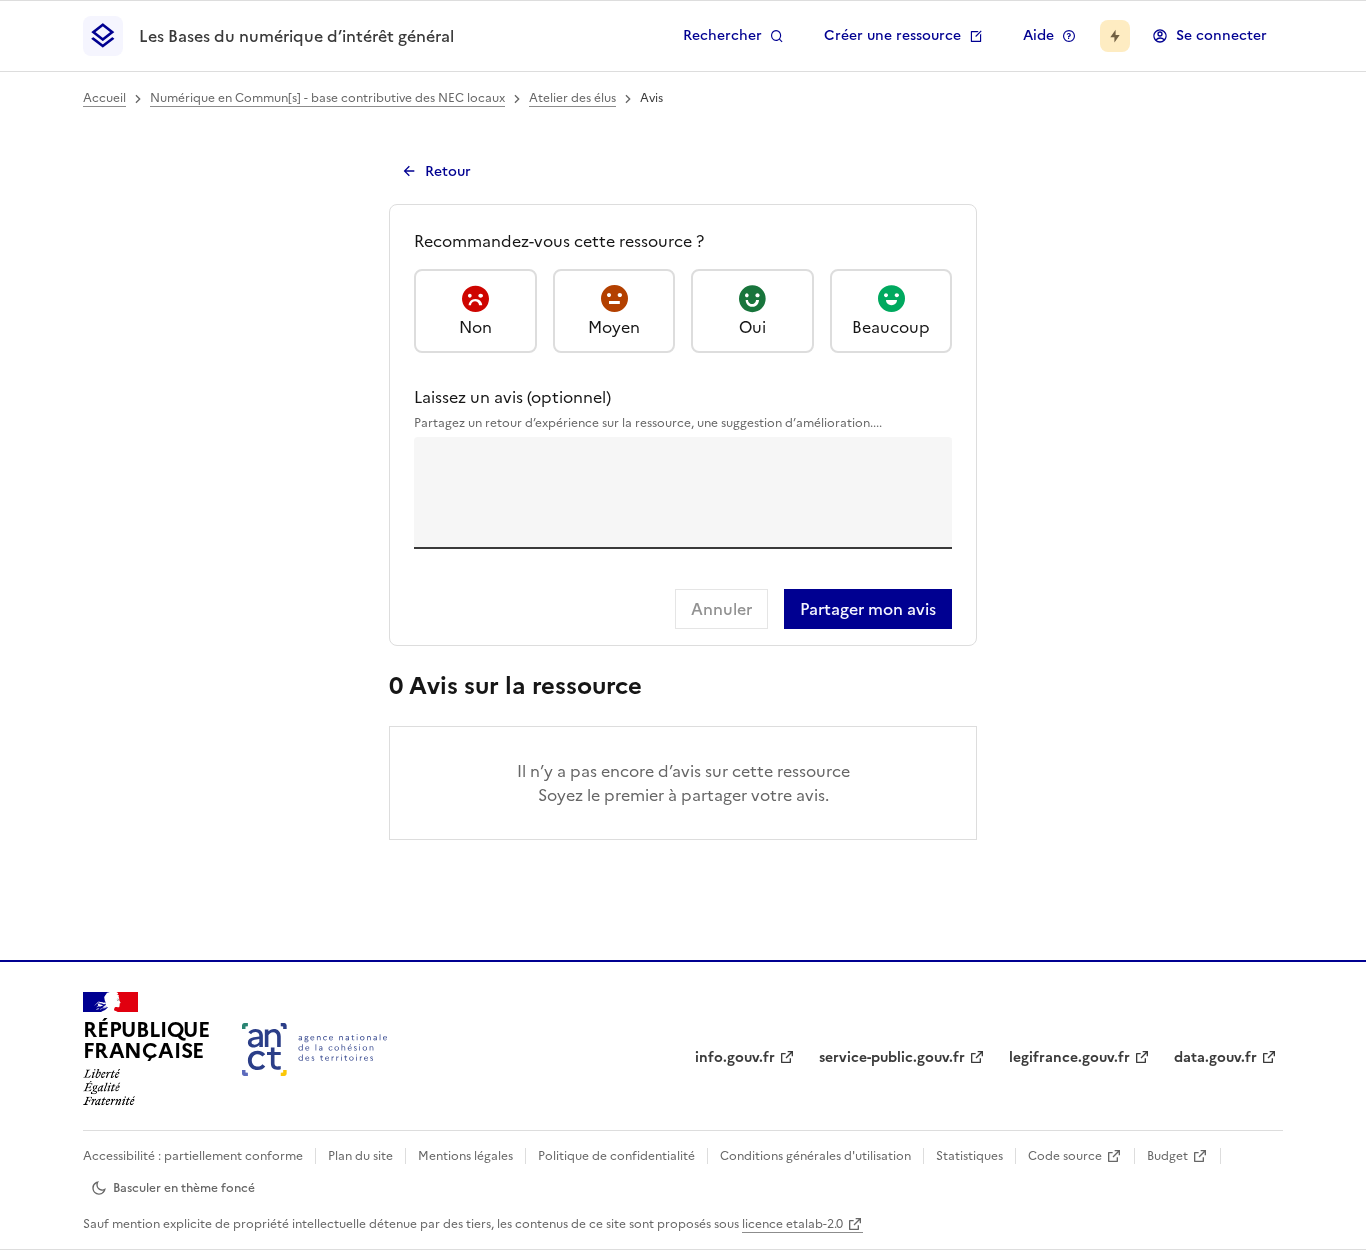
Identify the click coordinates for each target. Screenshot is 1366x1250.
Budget (1167, 1156)
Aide (1038, 35)
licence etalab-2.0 (792, 1224)
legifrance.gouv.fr (1069, 1057)
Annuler (721, 609)
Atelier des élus (572, 98)
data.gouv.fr (1215, 1057)
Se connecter (1221, 35)
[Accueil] (314, 1049)
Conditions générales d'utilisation (815, 1156)
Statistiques (969, 1156)
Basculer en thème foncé (184, 1188)
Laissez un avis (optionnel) (648, 408)
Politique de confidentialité (616, 1156)
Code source (1065, 1156)
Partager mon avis (868, 609)
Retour (448, 171)
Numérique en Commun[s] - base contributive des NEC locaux (327, 98)
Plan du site (360, 1156)
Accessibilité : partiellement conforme (193, 1156)
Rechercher (722, 35)
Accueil (104, 98)
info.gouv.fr (735, 1057)
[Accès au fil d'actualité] (1115, 36)
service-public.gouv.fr (892, 1057)
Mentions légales (465, 1156)
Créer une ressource (892, 35)
